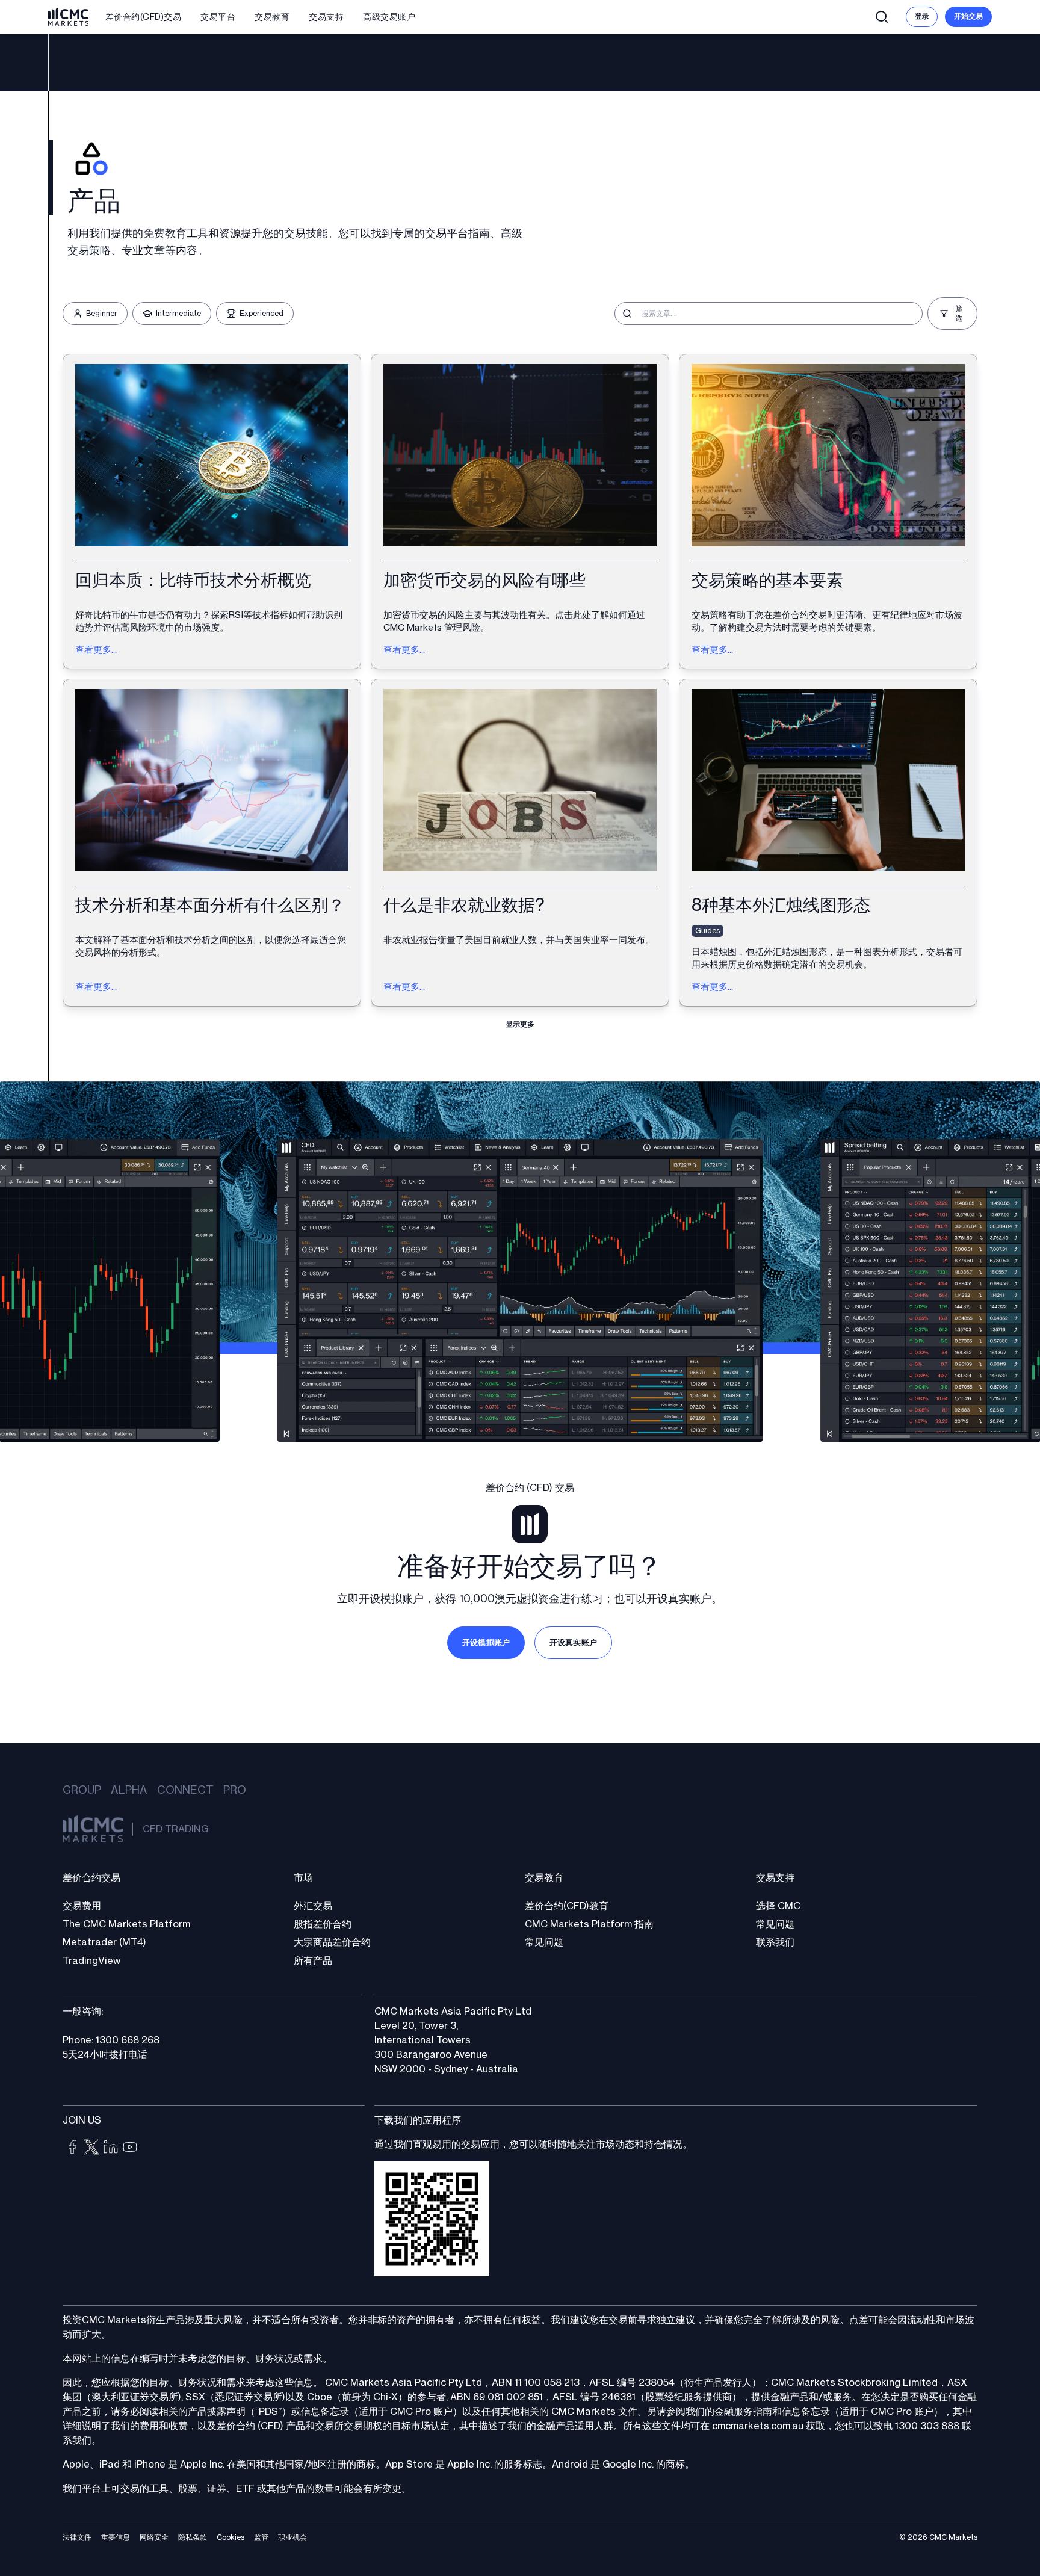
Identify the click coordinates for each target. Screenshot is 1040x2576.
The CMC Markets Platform (126, 1924)
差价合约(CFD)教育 (567, 1906)
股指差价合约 (323, 1924)
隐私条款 (193, 2537)
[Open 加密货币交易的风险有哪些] (520, 511)
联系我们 (775, 1942)
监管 (261, 2537)
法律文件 (77, 2537)
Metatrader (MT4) (104, 1942)
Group (82, 1790)
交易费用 (82, 1906)
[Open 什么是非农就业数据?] (520, 842)
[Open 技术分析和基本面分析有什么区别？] (212, 842)
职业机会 (292, 2537)
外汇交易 (313, 1906)
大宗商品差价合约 (332, 1942)
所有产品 (313, 1961)
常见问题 (544, 1942)
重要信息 (116, 2537)
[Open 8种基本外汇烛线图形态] (828, 842)
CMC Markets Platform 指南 (589, 1924)
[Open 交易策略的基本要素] (828, 511)
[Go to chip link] (72, 2147)
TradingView (92, 1961)
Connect (185, 1790)
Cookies (231, 2537)
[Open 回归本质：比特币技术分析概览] (212, 511)
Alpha (129, 1790)
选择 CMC (778, 1906)
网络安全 (154, 2537)
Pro (235, 1790)
